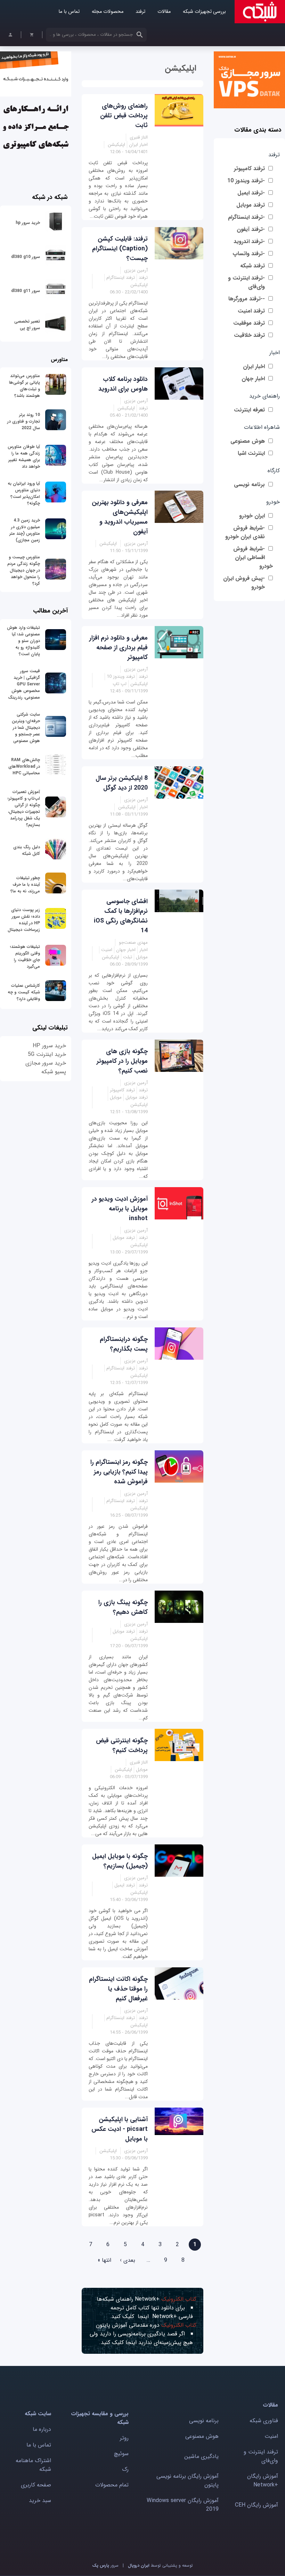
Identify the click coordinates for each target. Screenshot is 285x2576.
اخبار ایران (254, 366)
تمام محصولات (112, 2485)
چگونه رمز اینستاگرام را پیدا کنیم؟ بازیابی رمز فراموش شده (119, 1472)
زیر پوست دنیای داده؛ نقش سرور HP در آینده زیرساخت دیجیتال (24, 920)
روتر (124, 2438)
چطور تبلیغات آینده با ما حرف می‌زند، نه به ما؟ (25, 885)
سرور (105, 2565)
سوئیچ (121, 2454)
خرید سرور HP (49, 1046)
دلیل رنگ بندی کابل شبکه (27, 850)
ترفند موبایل (251, 205)
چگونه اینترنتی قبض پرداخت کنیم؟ (122, 1745)
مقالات (164, 12)
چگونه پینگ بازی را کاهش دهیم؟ (123, 1607)
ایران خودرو (252, 516)
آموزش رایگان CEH (256, 2505)
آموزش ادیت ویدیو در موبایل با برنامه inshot (120, 1209)
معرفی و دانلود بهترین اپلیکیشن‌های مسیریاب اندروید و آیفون (120, 517)
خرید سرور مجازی (46, 1063)
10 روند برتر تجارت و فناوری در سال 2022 (24, 421)
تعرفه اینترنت (249, 410)
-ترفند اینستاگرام (246, 217)
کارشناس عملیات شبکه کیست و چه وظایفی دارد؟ (24, 992)
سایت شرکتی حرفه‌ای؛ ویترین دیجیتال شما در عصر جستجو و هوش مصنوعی (26, 728)
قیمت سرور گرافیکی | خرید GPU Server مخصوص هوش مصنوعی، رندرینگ (24, 684)
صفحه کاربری (36, 2485)
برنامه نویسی (249, 485)
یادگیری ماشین (201, 2456)
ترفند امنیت (251, 311)
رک (125, 2469)
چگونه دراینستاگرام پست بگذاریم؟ (124, 1344)
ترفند (140, 12)
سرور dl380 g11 (26, 291)
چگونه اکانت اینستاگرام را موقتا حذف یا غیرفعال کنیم (118, 1989)
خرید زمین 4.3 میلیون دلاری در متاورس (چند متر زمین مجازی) (25, 530)
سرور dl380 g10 (26, 257)
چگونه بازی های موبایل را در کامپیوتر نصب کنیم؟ (122, 1061)
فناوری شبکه (264, 2421)
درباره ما (42, 2429)
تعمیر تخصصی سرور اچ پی (27, 325)
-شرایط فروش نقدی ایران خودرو (245, 532)
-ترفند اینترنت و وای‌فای (246, 282)
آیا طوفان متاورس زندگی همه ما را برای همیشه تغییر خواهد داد (24, 457)
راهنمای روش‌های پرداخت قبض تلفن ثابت (124, 116)
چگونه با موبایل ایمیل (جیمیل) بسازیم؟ (120, 1861)
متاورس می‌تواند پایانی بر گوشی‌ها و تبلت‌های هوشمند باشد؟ (25, 386)
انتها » (104, 2260)
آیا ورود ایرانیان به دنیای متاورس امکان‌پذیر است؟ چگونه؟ (24, 493)
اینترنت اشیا (251, 453)
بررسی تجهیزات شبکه (204, 12)
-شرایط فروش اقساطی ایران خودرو (253, 557)
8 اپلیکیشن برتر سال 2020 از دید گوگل (122, 783)
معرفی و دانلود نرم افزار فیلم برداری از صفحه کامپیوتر (119, 648)
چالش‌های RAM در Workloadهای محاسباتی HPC (24, 766)
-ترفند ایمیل (251, 193)
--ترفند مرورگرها (247, 299)
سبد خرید (40, 2500)
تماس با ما (69, 12)
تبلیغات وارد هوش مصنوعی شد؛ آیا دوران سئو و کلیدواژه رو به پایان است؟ (23, 641)
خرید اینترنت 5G (47, 1054)
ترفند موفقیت (249, 323)
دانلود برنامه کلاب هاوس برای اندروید (123, 384)
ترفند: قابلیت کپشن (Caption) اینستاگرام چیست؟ (120, 249)
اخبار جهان (253, 379)
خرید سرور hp (28, 223)
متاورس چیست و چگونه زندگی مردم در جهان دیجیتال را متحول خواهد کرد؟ (24, 570)
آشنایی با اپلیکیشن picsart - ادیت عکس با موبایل (120, 2129)
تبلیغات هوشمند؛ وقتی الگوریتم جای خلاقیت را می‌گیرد (25, 957)
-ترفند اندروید (249, 241)
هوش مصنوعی (248, 441)
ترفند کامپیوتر (249, 169)
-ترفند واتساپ (249, 254)
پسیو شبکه (54, 1072)
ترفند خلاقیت (249, 335)
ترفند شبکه (253, 266)
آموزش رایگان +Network (263, 2481)
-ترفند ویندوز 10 (246, 181)
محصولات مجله (108, 12)
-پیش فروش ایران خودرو (244, 583)
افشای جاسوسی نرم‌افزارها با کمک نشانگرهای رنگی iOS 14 (121, 916)
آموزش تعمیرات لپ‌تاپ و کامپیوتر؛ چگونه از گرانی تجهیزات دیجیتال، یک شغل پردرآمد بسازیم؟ (24, 808)
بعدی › (128, 2260)
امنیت (271, 2436)
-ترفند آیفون (251, 229)
